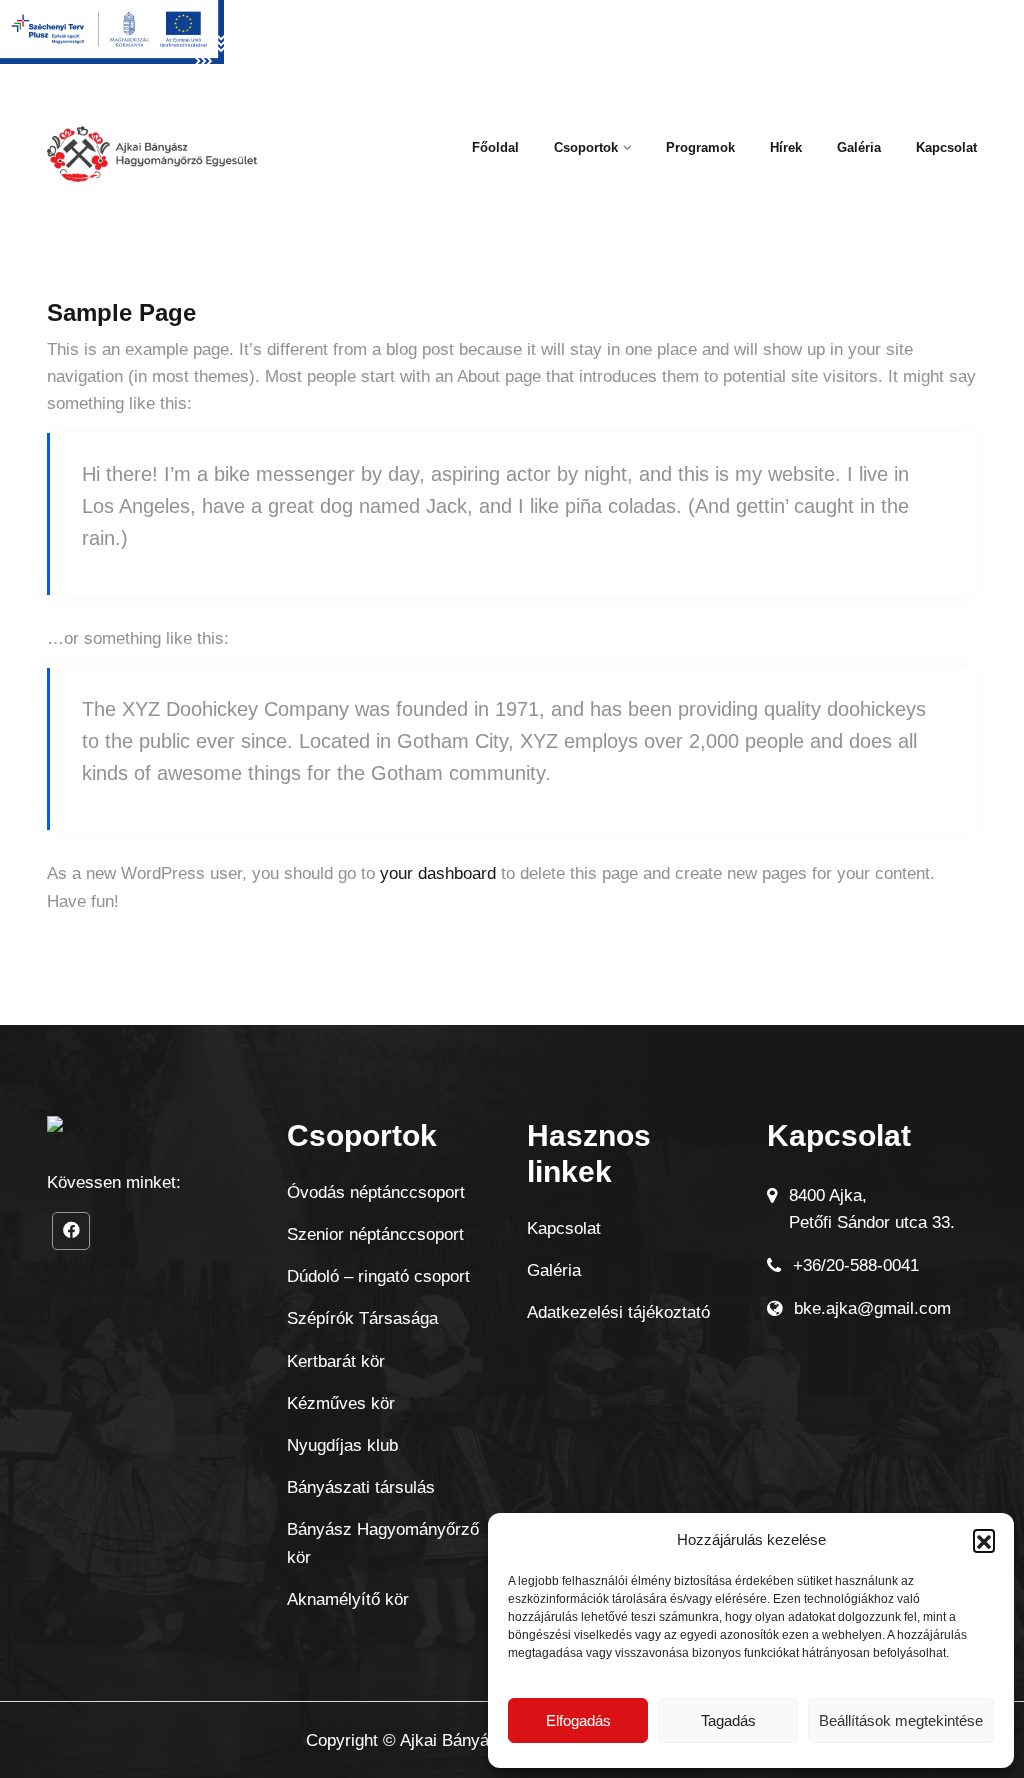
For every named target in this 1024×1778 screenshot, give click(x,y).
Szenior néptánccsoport (375, 1234)
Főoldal (495, 147)
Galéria (859, 147)
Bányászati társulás (361, 1487)
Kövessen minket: (114, 1182)
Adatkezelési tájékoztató (618, 1312)
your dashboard (438, 873)
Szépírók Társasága (362, 1318)
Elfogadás (578, 1720)
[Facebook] (71, 1231)
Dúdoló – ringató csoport (378, 1276)
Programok (700, 147)
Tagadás (728, 1720)
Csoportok (586, 147)
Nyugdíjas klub (342, 1445)
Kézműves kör (341, 1403)
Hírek (786, 147)
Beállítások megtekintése (901, 1720)
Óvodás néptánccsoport (376, 1192)
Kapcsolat (946, 147)
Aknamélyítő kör (348, 1599)
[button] (984, 1540)
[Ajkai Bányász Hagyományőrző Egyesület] (152, 162)
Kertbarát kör (336, 1361)
